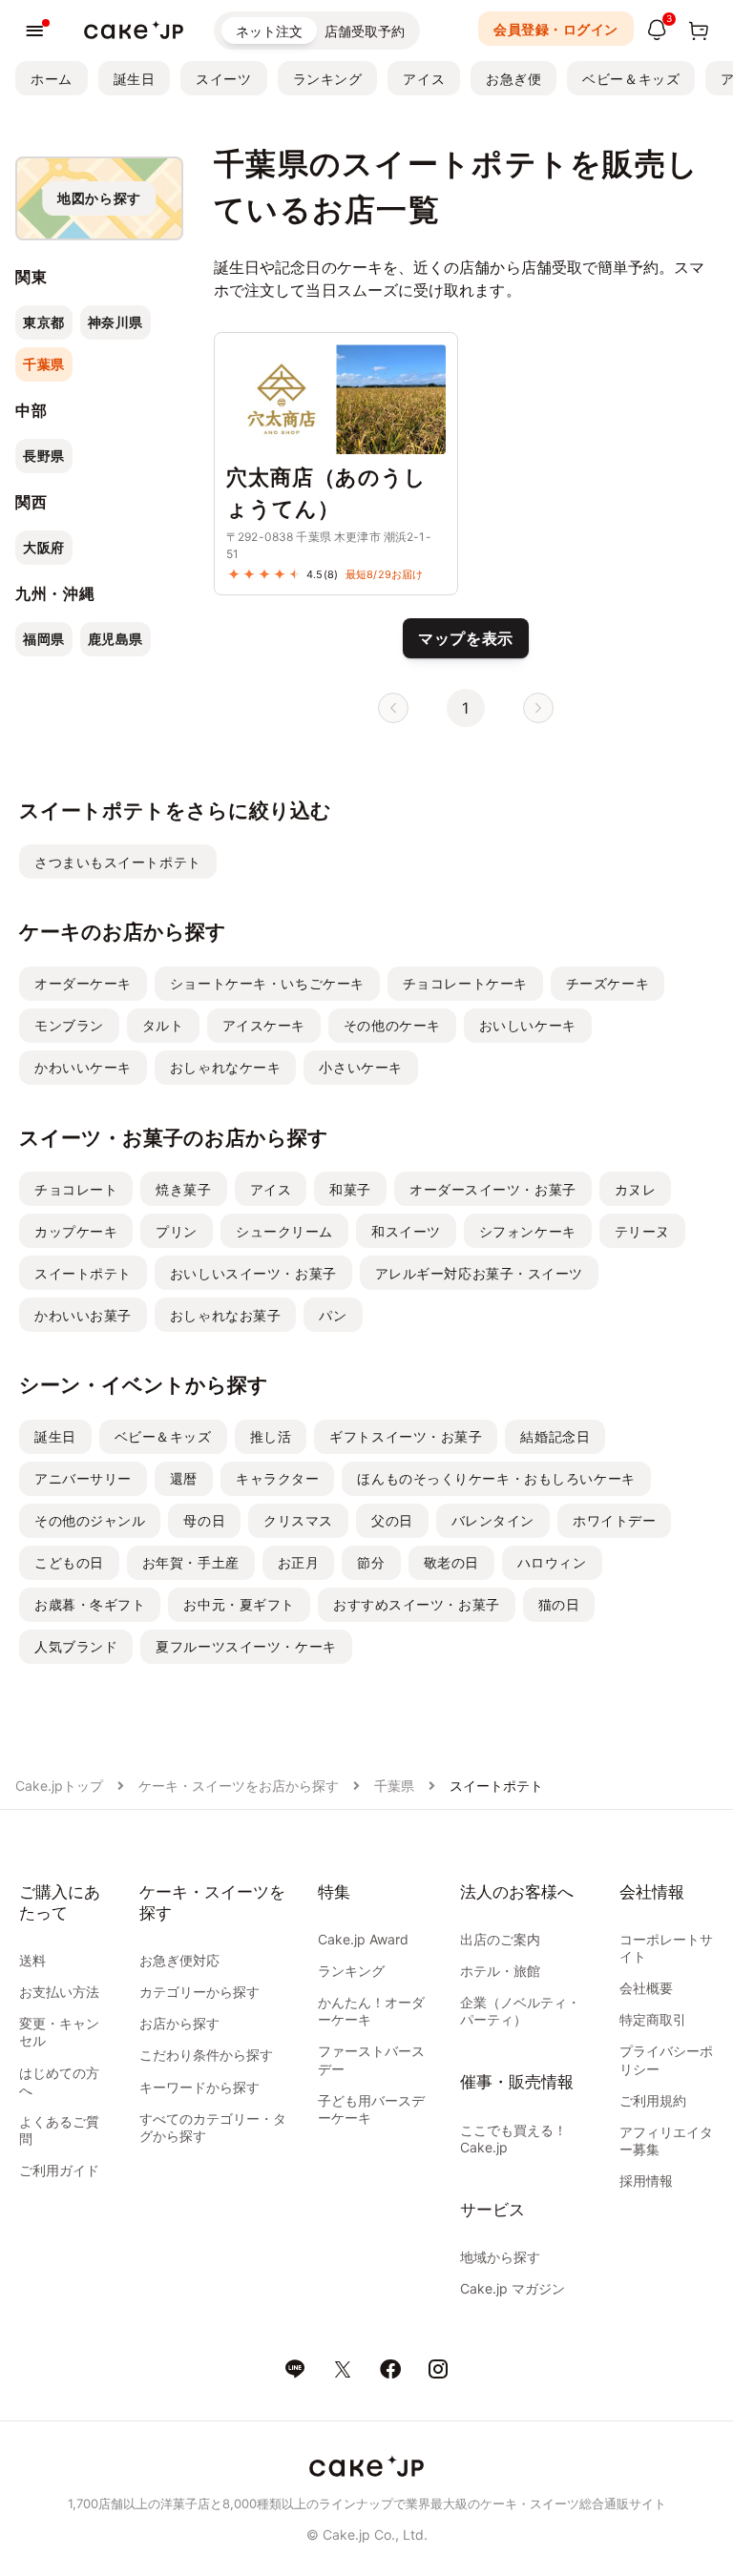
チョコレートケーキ (465, 983)
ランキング (328, 79)
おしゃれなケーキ (225, 1067)
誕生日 (135, 79)
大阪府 (44, 547)
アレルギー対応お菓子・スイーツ (479, 1273)
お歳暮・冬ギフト (90, 1604)
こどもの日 (69, 1562)
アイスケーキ (264, 1025)
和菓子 (350, 1189)
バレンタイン (493, 1520)
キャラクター (277, 1478)
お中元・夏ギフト (239, 1604)
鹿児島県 (115, 639)
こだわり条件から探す (206, 2055)
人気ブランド (76, 1646)
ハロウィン (552, 1562)
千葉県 (44, 364)
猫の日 (559, 1604)
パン (333, 1315)
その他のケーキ (392, 1025)
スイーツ (223, 79)
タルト (163, 1025)
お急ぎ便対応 (179, 1960)
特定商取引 (653, 2019)
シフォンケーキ (528, 1231)
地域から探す (500, 2257)
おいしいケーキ (528, 1025)
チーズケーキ (607, 983)
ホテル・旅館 (500, 1971)
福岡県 (44, 639)
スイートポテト (83, 1273)
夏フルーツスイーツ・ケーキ (246, 1646)
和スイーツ (406, 1231)
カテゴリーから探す (199, 1992)
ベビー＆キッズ (631, 79)
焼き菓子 (183, 1189)
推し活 (271, 1436)
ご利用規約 (653, 2100)
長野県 (44, 456)
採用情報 (646, 2181)
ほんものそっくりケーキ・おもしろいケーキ (496, 1478)
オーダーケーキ (83, 983)
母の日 (204, 1520)
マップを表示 (466, 638)
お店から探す (179, 2023)
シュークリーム (284, 1231)
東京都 (44, 322)
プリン (177, 1231)
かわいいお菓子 (83, 1315)
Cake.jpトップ (59, 1786)
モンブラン (69, 1025)
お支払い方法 (59, 1992)
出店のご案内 (500, 1939)
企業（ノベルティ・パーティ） (520, 2011)
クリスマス (298, 1520)
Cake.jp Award (363, 1939)
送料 (32, 1960)
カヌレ (636, 1189)
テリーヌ (642, 1231)
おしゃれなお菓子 (225, 1315)
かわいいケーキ (83, 1067)
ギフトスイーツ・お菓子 (406, 1436)
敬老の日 (451, 1562)
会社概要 (646, 1988)
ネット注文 (269, 31)
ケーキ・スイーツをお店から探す (239, 1786)
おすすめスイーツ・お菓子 (417, 1604)
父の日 (392, 1520)
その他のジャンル (90, 1520)
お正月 (299, 1562)
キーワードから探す (199, 2087)
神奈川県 (115, 322)
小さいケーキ (360, 1067)
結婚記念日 (555, 1436)
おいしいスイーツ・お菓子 (253, 1273)
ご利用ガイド (59, 2170)
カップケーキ (76, 1231)
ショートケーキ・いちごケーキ (267, 983)
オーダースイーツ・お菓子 (493, 1189)
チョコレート (76, 1189)
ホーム (52, 79)
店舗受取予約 (365, 31)
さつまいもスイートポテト (118, 862)
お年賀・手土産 (191, 1562)
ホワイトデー (614, 1520)
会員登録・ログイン (556, 29)
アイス (424, 79)
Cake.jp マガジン (513, 2288)
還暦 (184, 1478)
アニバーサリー (83, 1478)
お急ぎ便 (513, 79)
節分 (371, 1562)
